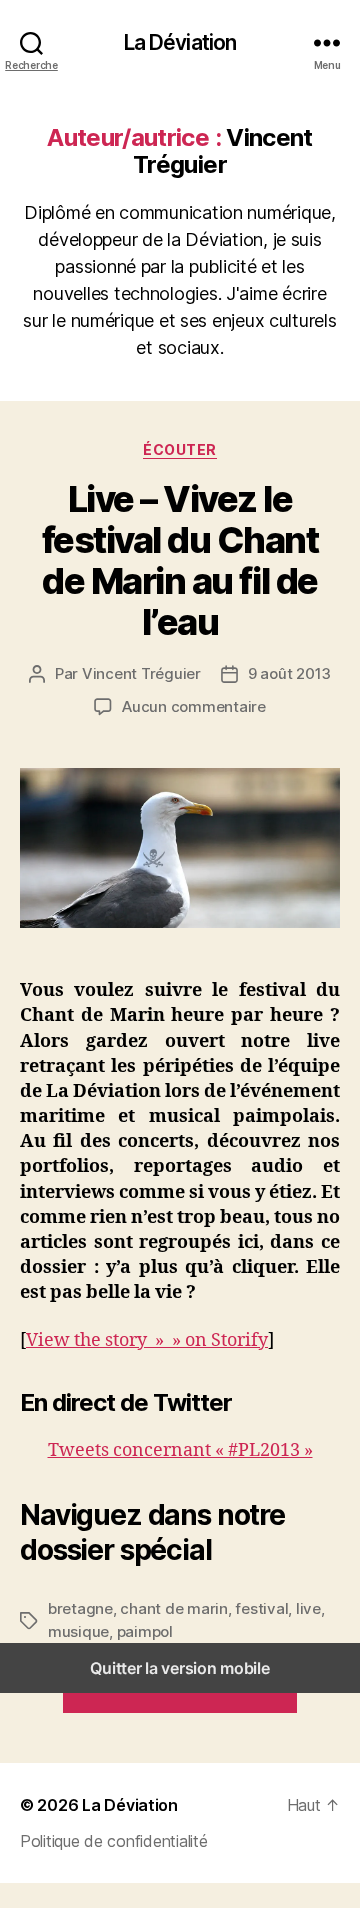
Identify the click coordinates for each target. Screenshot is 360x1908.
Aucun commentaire (194, 706)
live (308, 1608)
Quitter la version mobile (179, 1668)
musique (78, 1631)
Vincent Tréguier (141, 673)
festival (261, 1608)
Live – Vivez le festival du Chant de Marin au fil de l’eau (180, 560)
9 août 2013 (289, 673)
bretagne (80, 1608)
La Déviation (180, 42)
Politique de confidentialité (113, 1841)
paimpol (145, 1631)
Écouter (180, 449)
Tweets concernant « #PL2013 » (180, 1450)
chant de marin (173, 1608)
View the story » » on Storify (147, 1340)
